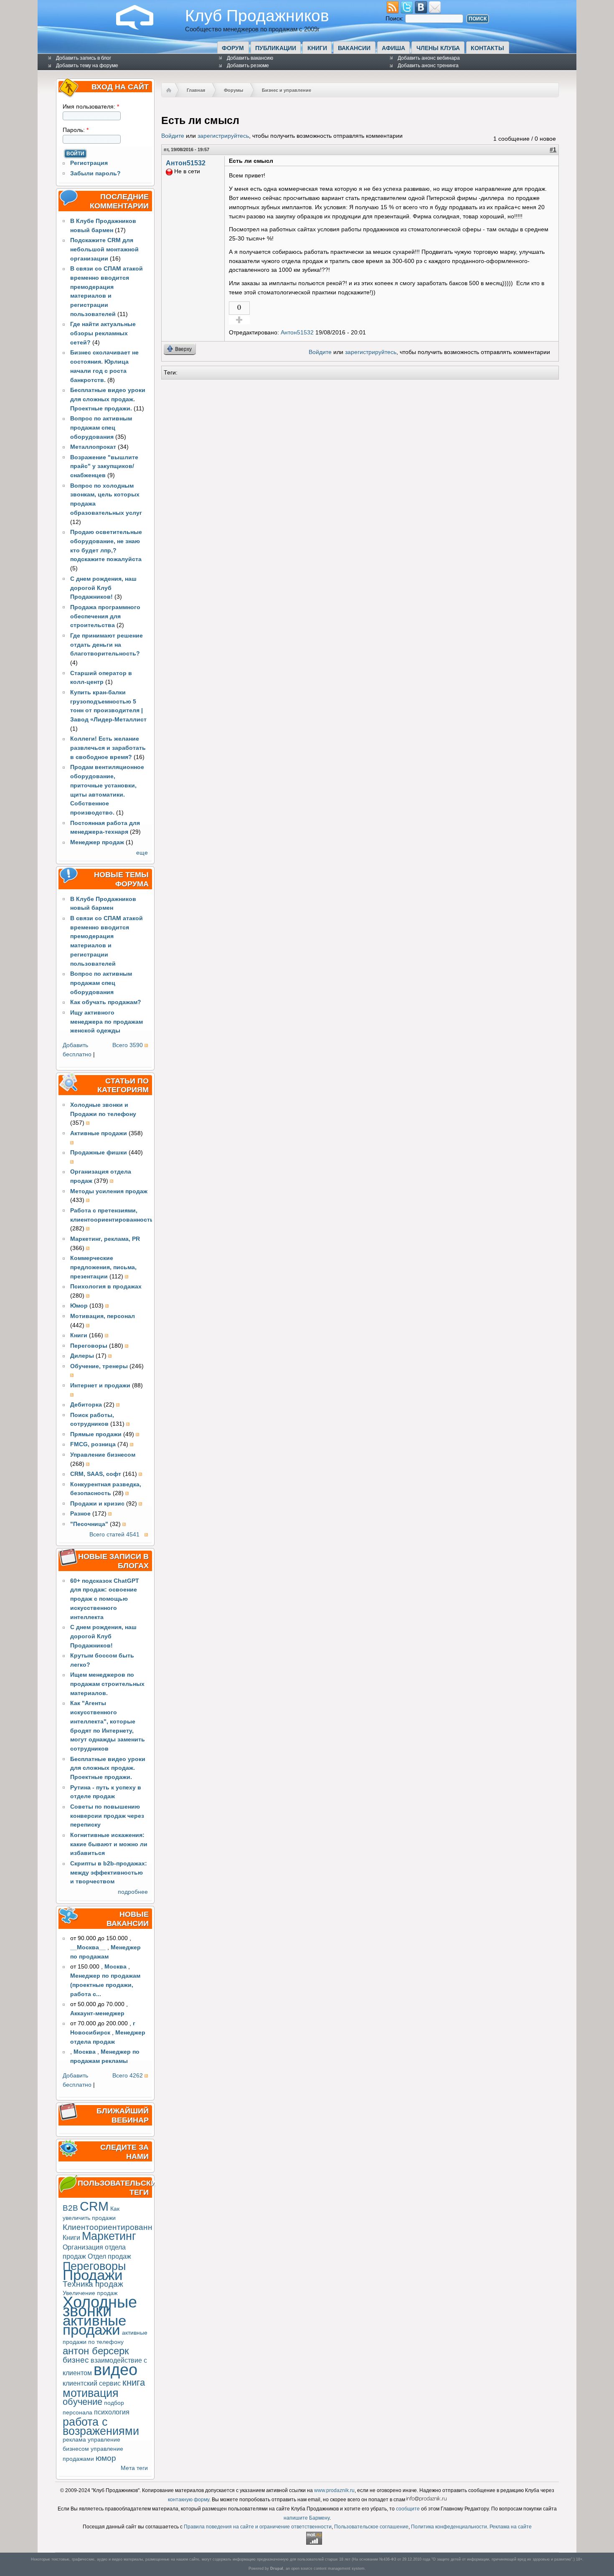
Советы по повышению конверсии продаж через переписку (107, 1816)
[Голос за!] (239, 320)
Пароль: (76, 130)
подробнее (133, 1892)
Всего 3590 (128, 1045)
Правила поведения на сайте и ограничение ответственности (258, 2527)
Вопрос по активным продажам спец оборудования (101, 428)
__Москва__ (88, 1947)
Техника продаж (93, 2284)
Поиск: (395, 19)
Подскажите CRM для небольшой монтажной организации (104, 249)
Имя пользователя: (91, 107)
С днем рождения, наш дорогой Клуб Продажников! (103, 588)
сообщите (408, 2509)
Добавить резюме (248, 66)
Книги (317, 48)
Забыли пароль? (95, 173)
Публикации (276, 48)
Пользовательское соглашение (371, 2527)
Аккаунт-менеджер (97, 2013)
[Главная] (141, 28)
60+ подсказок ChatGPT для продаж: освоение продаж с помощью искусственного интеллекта (105, 1599)
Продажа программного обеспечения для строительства (105, 616)
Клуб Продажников (257, 15)
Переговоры (94, 2266)
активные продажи (94, 2325)
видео (115, 2370)
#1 (553, 150)
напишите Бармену (307, 2518)
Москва (115, 1967)
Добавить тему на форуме (87, 66)
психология (112, 2412)
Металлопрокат (93, 447)
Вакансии (354, 48)
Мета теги (134, 2468)
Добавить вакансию (250, 58)
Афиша (393, 48)
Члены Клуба (438, 48)
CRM (94, 2206)
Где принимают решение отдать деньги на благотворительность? (107, 645)
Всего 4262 (128, 2076)
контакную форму (189, 2500)
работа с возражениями (101, 2426)
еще (142, 853)
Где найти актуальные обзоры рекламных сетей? (103, 333)
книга (134, 2382)
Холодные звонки (100, 2307)
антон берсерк (96, 2351)
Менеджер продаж (97, 842)
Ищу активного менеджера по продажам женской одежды (107, 1022)
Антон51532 (186, 163)
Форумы (233, 90)
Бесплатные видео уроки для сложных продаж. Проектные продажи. (108, 399)
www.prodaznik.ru (334, 2490)
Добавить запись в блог (84, 58)
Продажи (93, 2275)
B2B (70, 2208)
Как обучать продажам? (106, 1002)
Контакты (487, 48)
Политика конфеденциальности (449, 2527)
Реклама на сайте (511, 2527)
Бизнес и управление (287, 90)
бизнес (76, 2360)
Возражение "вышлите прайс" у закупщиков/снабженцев (104, 467)
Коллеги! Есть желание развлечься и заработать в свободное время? (108, 748)
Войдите (173, 136)
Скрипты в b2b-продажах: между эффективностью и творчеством (109, 1873)
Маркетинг (109, 2236)
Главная (196, 90)
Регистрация (89, 163)
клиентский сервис (92, 2383)
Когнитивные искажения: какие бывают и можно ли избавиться (109, 1844)
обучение (82, 2402)
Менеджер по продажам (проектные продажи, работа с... (105, 1985)
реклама (74, 2440)
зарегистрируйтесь (223, 136)
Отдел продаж (109, 2256)
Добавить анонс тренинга (428, 66)
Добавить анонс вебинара (429, 58)
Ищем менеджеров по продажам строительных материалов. (107, 1684)
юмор (106, 2458)
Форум (233, 48)
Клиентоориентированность (116, 2227)
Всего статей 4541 (114, 1535)
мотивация (91, 2393)
